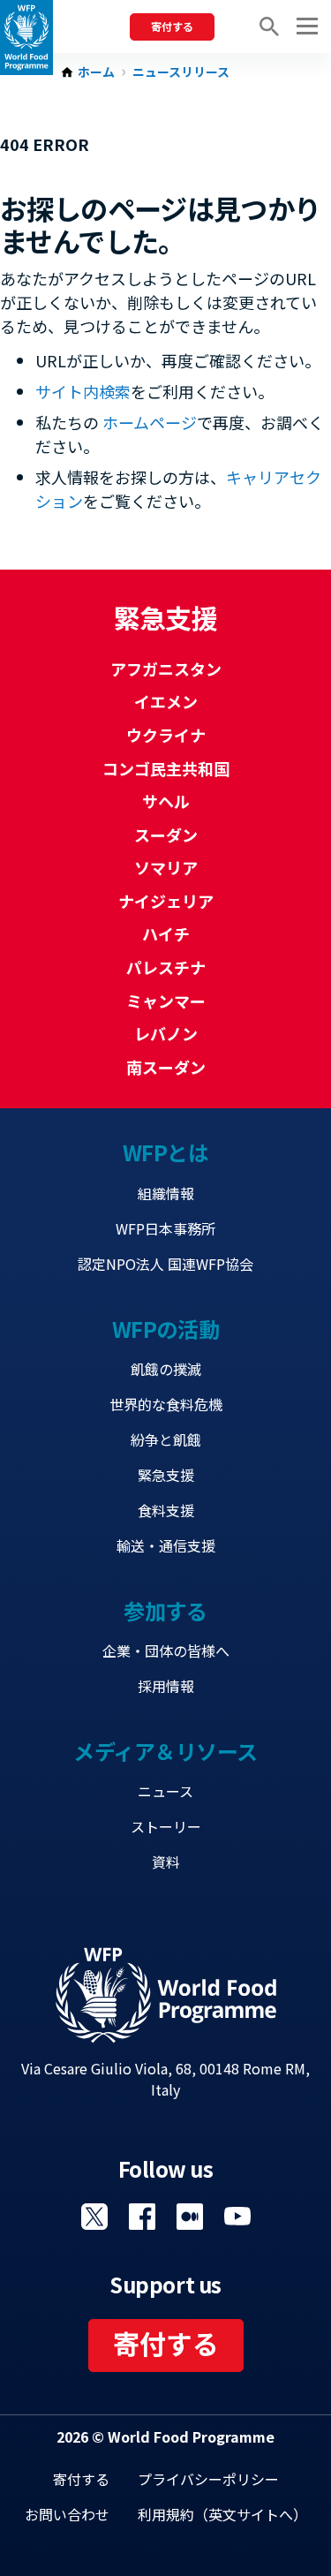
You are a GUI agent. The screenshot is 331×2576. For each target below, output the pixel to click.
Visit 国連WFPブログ (190, 2217)
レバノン (166, 1033)
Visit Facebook (142, 2217)
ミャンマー (166, 1001)
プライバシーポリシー (208, 2479)
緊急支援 (166, 1475)
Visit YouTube (237, 2217)
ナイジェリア (166, 901)
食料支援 (166, 1510)
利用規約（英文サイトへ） (222, 2514)
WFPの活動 (165, 1329)
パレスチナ (166, 967)
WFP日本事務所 (165, 1228)
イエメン (166, 701)
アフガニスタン (166, 669)
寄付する (172, 26)
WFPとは (166, 1152)
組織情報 (166, 1193)
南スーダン (166, 1067)
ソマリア (166, 867)
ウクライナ (166, 735)
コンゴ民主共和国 (166, 768)
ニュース (165, 1791)
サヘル (166, 801)
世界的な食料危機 (166, 1404)
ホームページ (150, 422)
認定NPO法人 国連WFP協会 (165, 1264)
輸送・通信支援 (166, 1545)
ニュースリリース (181, 72)
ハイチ (166, 933)
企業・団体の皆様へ (166, 1651)
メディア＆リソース (165, 1751)
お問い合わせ (67, 2514)
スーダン (166, 835)
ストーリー (166, 1826)
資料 (166, 1862)
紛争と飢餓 (166, 1439)
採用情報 (166, 1686)
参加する (165, 1610)
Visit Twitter (94, 2217)
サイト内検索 (83, 391)
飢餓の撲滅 (166, 1369)
